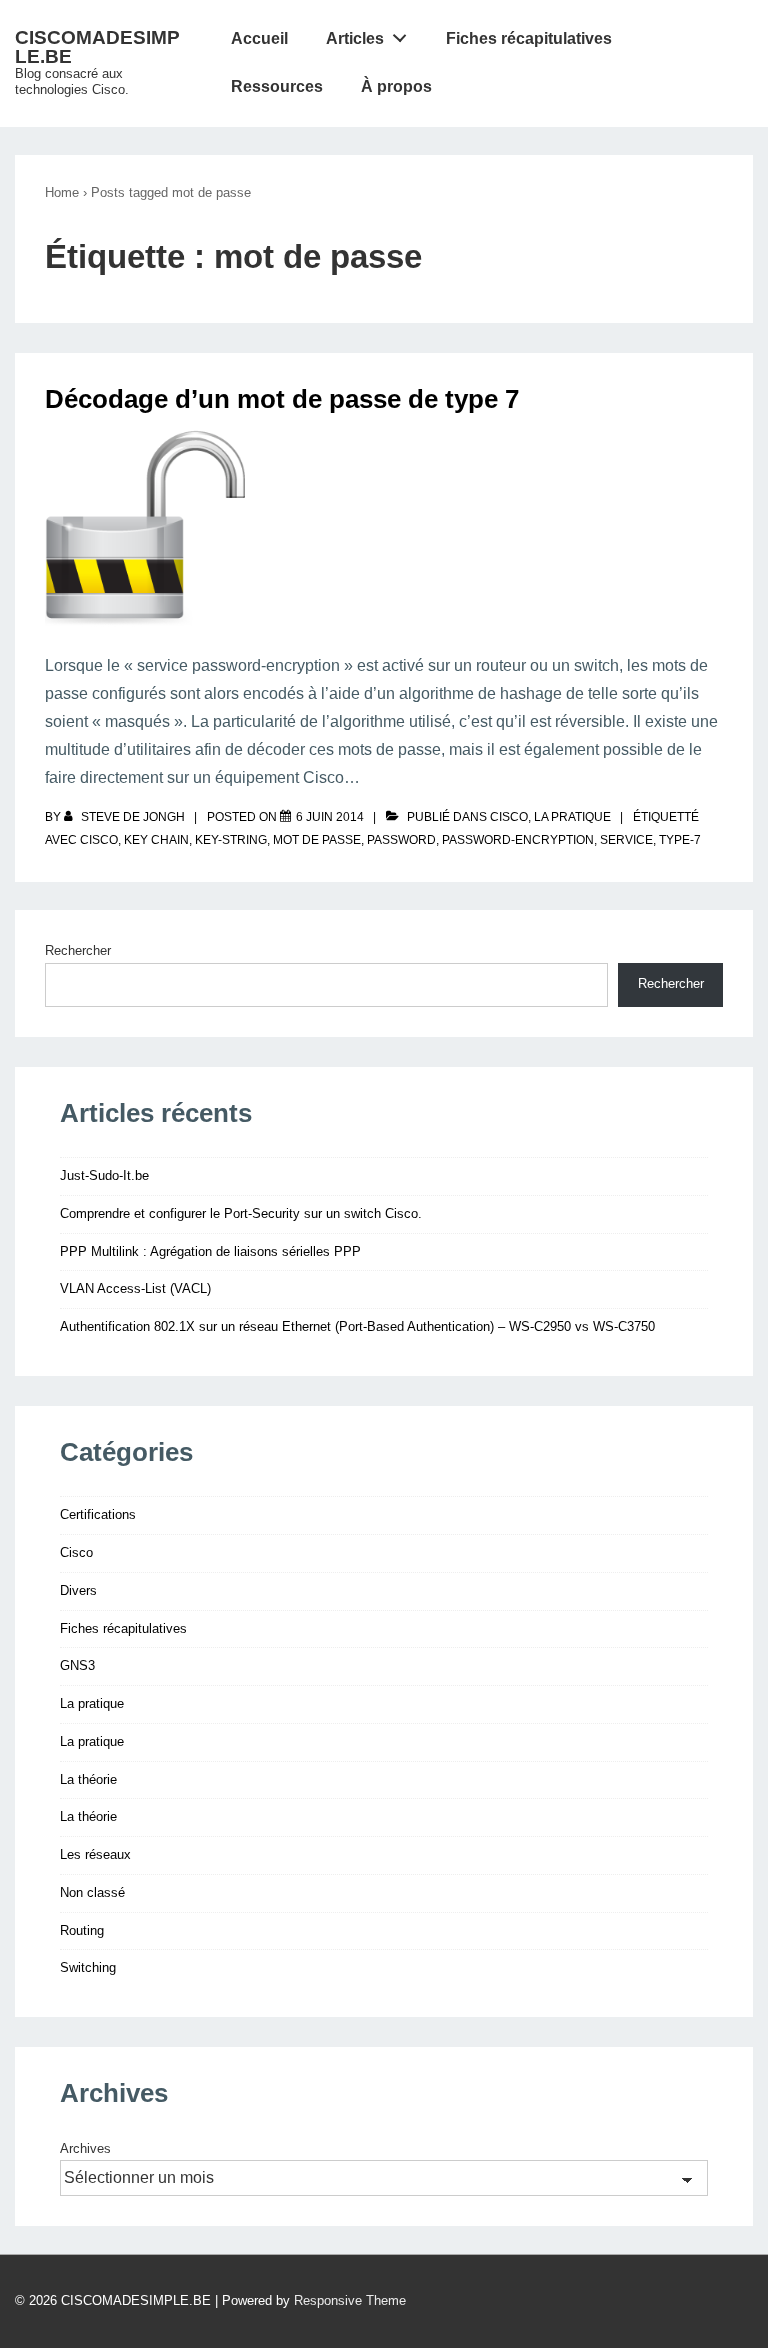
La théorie (88, 1779)
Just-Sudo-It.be (104, 1175)
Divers (78, 1590)
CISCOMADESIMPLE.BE (97, 47)
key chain (156, 840)
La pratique (572, 817)
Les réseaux (95, 1854)
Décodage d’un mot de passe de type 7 (282, 399)
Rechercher (78, 950)
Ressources (277, 86)
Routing (82, 1930)
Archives (85, 2148)
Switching (88, 1967)
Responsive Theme (350, 2300)
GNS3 (77, 1665)
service (626, 840)
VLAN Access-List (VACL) (135, 1288)
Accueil (259, 38)
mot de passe (317, 840)
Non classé (92, 1892)
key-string (231, 840)
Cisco (509, 817)
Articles (355, 38)
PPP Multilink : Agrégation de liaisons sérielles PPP (210, 1251)
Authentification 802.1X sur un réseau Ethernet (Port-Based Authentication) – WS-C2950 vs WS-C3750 (357, 1326)
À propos (396, 86)
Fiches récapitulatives (529, 38)
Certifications (98, 1514)
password (401, 840)
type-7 (680, 840)
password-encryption (518, 840)
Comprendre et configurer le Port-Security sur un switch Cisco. (241, 1213)
